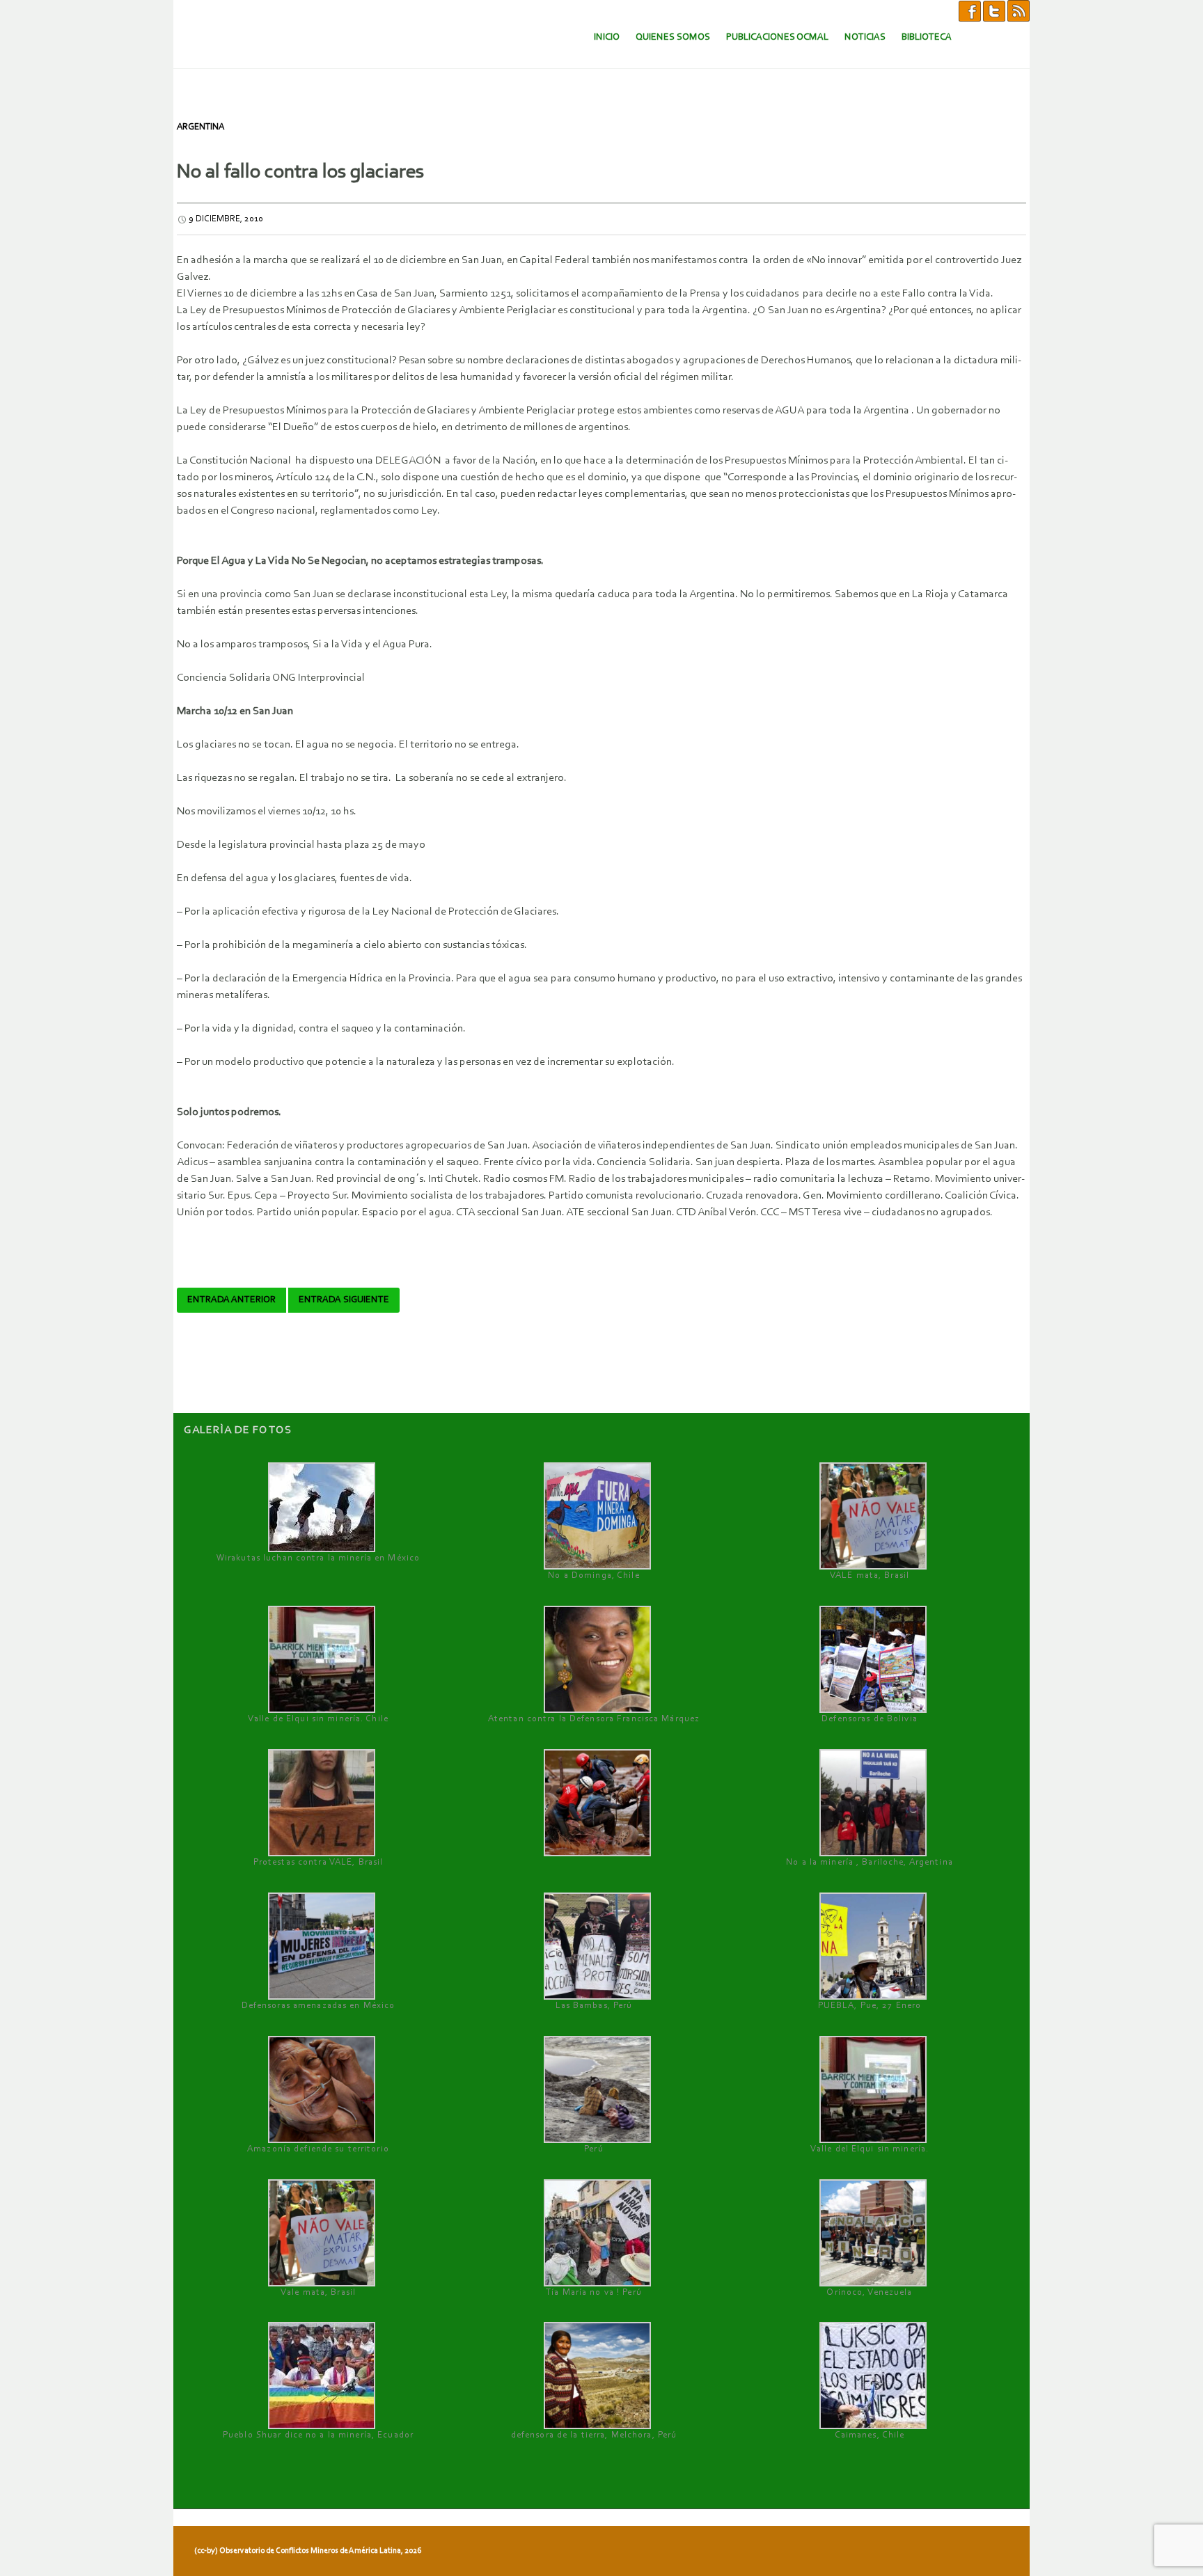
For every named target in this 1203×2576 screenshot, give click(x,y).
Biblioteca (927, 37)
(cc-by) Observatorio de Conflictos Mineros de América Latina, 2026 (308, 2551)
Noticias (865, 37)
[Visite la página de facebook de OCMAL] (970, 10)
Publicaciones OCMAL (777, 37)
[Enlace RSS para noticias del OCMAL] (1019, 10)
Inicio (607, 37)
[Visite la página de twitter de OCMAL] (994, 10)
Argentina (200, 127)
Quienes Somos (673, 37)
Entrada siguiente (344, 1300)
